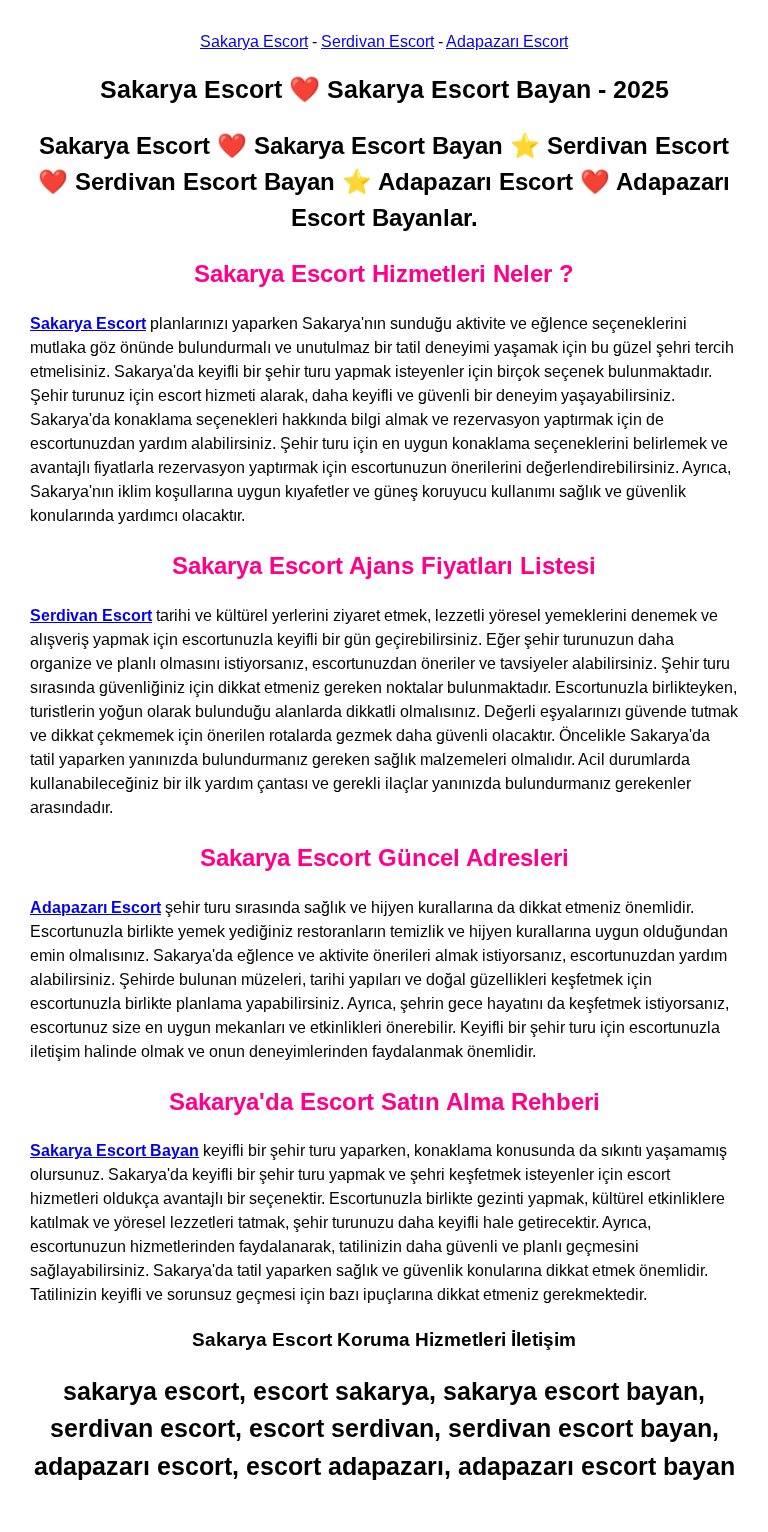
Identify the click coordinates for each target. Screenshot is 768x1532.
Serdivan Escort (377, 41)
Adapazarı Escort (507, 41)
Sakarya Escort (254, 41)
